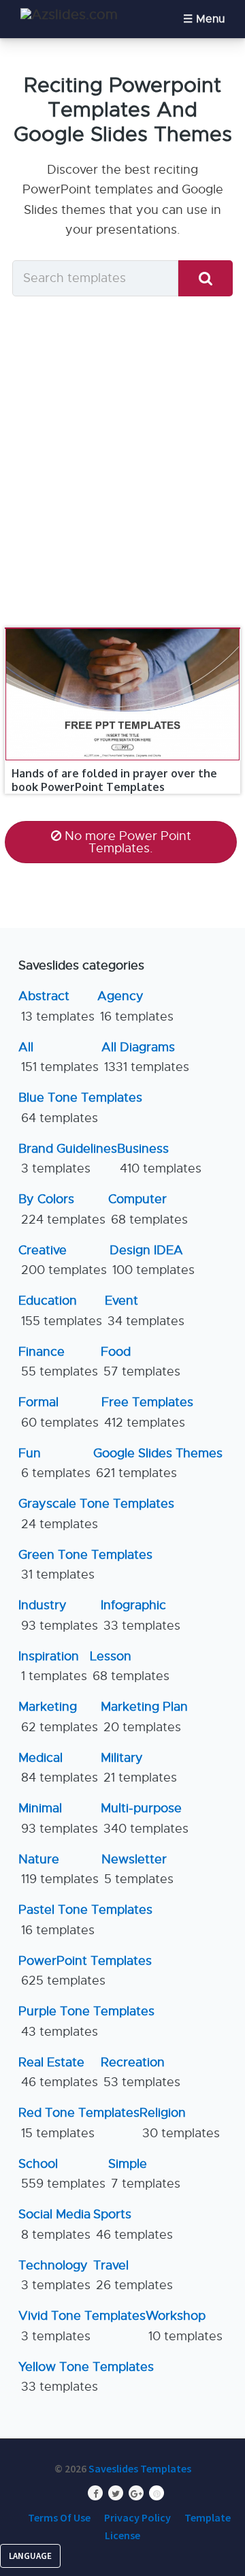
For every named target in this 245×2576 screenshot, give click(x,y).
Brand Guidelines (68, 1159)
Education (60, 1310)
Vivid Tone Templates (82, 2326)
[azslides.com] (69, 15)
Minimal (58, 1818)
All (59, 1057)
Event (145, 1310)
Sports (133, 2224)
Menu (210, 19)
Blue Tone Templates (80, 1107)
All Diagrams (145, 1057)
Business (159, 1159)
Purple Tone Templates (86, 2021)
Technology (54, 2275)
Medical (58, 1768)
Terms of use (59, 2517)
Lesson (130, 1666)
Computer (148, 1209)
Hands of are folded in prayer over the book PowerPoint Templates (114, 780)
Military (139, 1768)
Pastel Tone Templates (85, 1920)
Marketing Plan (144, 1717)
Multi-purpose (145, 1818)
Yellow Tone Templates (86, 2377)
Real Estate (58, 2072)
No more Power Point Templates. (128, 842)
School (62, 2174)
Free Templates (147, 1412)
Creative (63, 1260)
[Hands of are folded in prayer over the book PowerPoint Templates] (122, 628)
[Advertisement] (122, 461)
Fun (54, 1463)
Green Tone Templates (85, 1565)
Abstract (56, 1006)
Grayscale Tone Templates (96, 1514)
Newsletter (137, 1869)
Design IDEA (152, 1260)
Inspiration (53, 1666)
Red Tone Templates (79, 2123)
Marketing (58, 1717)
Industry (58, 1615)
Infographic (141, 1615)
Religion (180, 2123)
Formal (59, 1412)
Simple (144, 2174)
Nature (59, 1869)
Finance (58, 1362)
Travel (133, 2275)
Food (141, 1362)
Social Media (54, 2224)
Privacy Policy (137, 2517)
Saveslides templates (140, 2468)
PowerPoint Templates (85, 1971)
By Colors (62, 1209)
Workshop (184, 2326)
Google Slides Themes (158, 1463)
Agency (135, 1006)
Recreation (141, 2072)
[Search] (206, 278)
